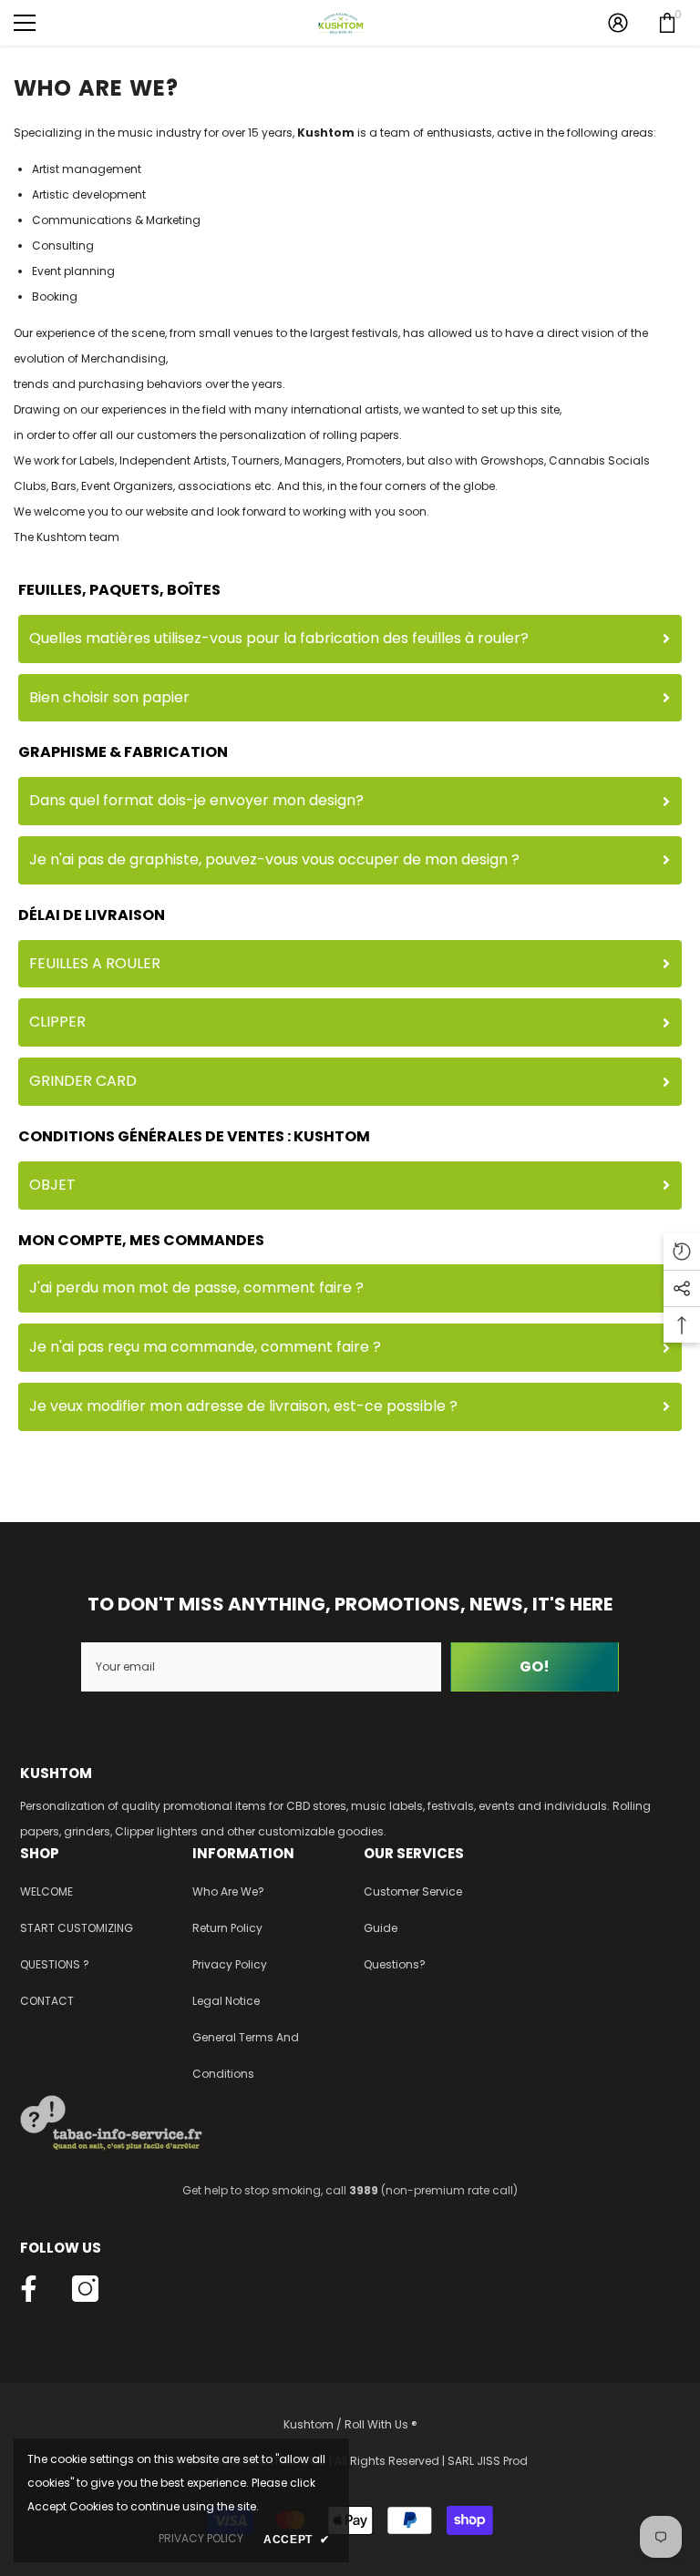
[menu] (25, 23)
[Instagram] (85, 2289)
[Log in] (618, 23)
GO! (535, 1666)
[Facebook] (29, 2289)
